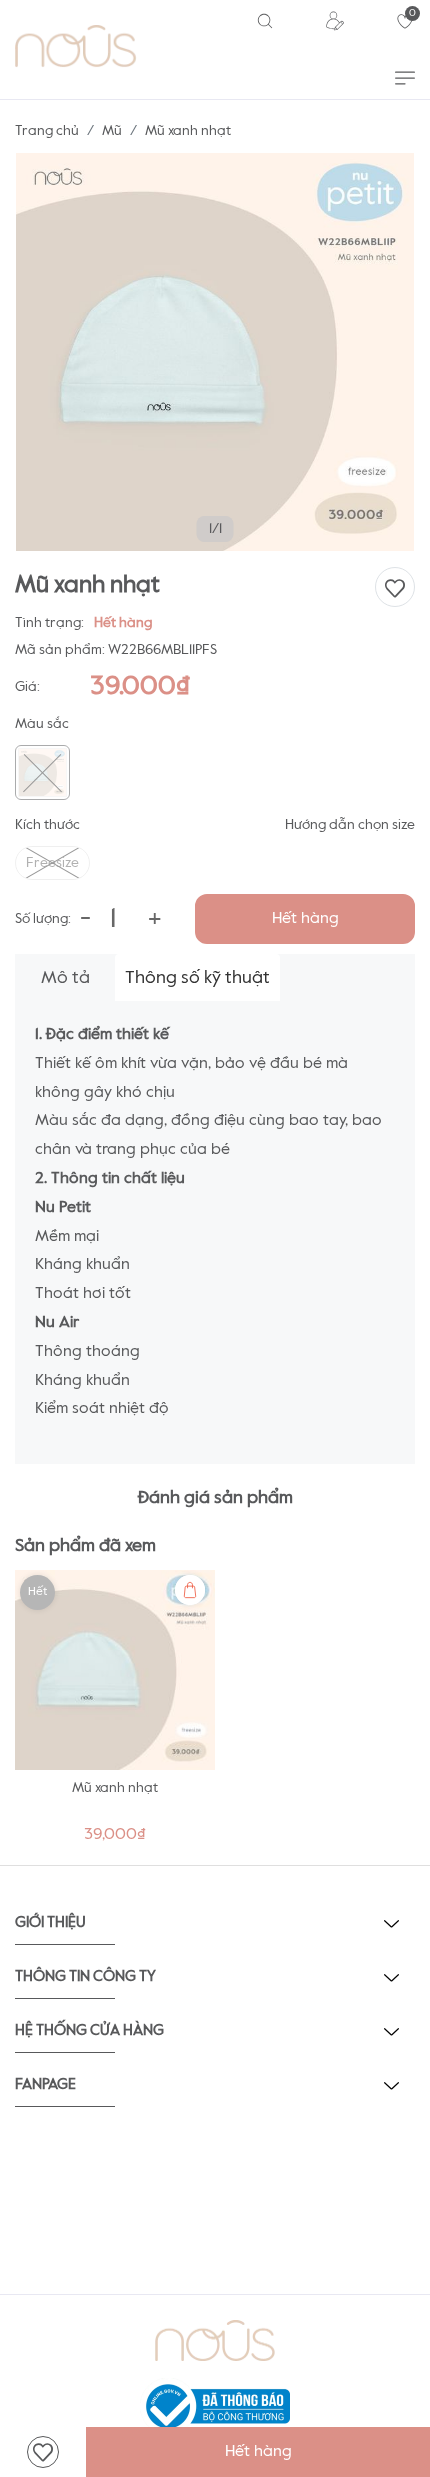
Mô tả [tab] (65, 978)
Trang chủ (47, 131)
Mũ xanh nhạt (115, 1788)
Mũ (112, 131)
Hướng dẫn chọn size (350, 825)
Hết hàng (305, 919)
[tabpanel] (115, 1712)
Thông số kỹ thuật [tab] (197, 978)
